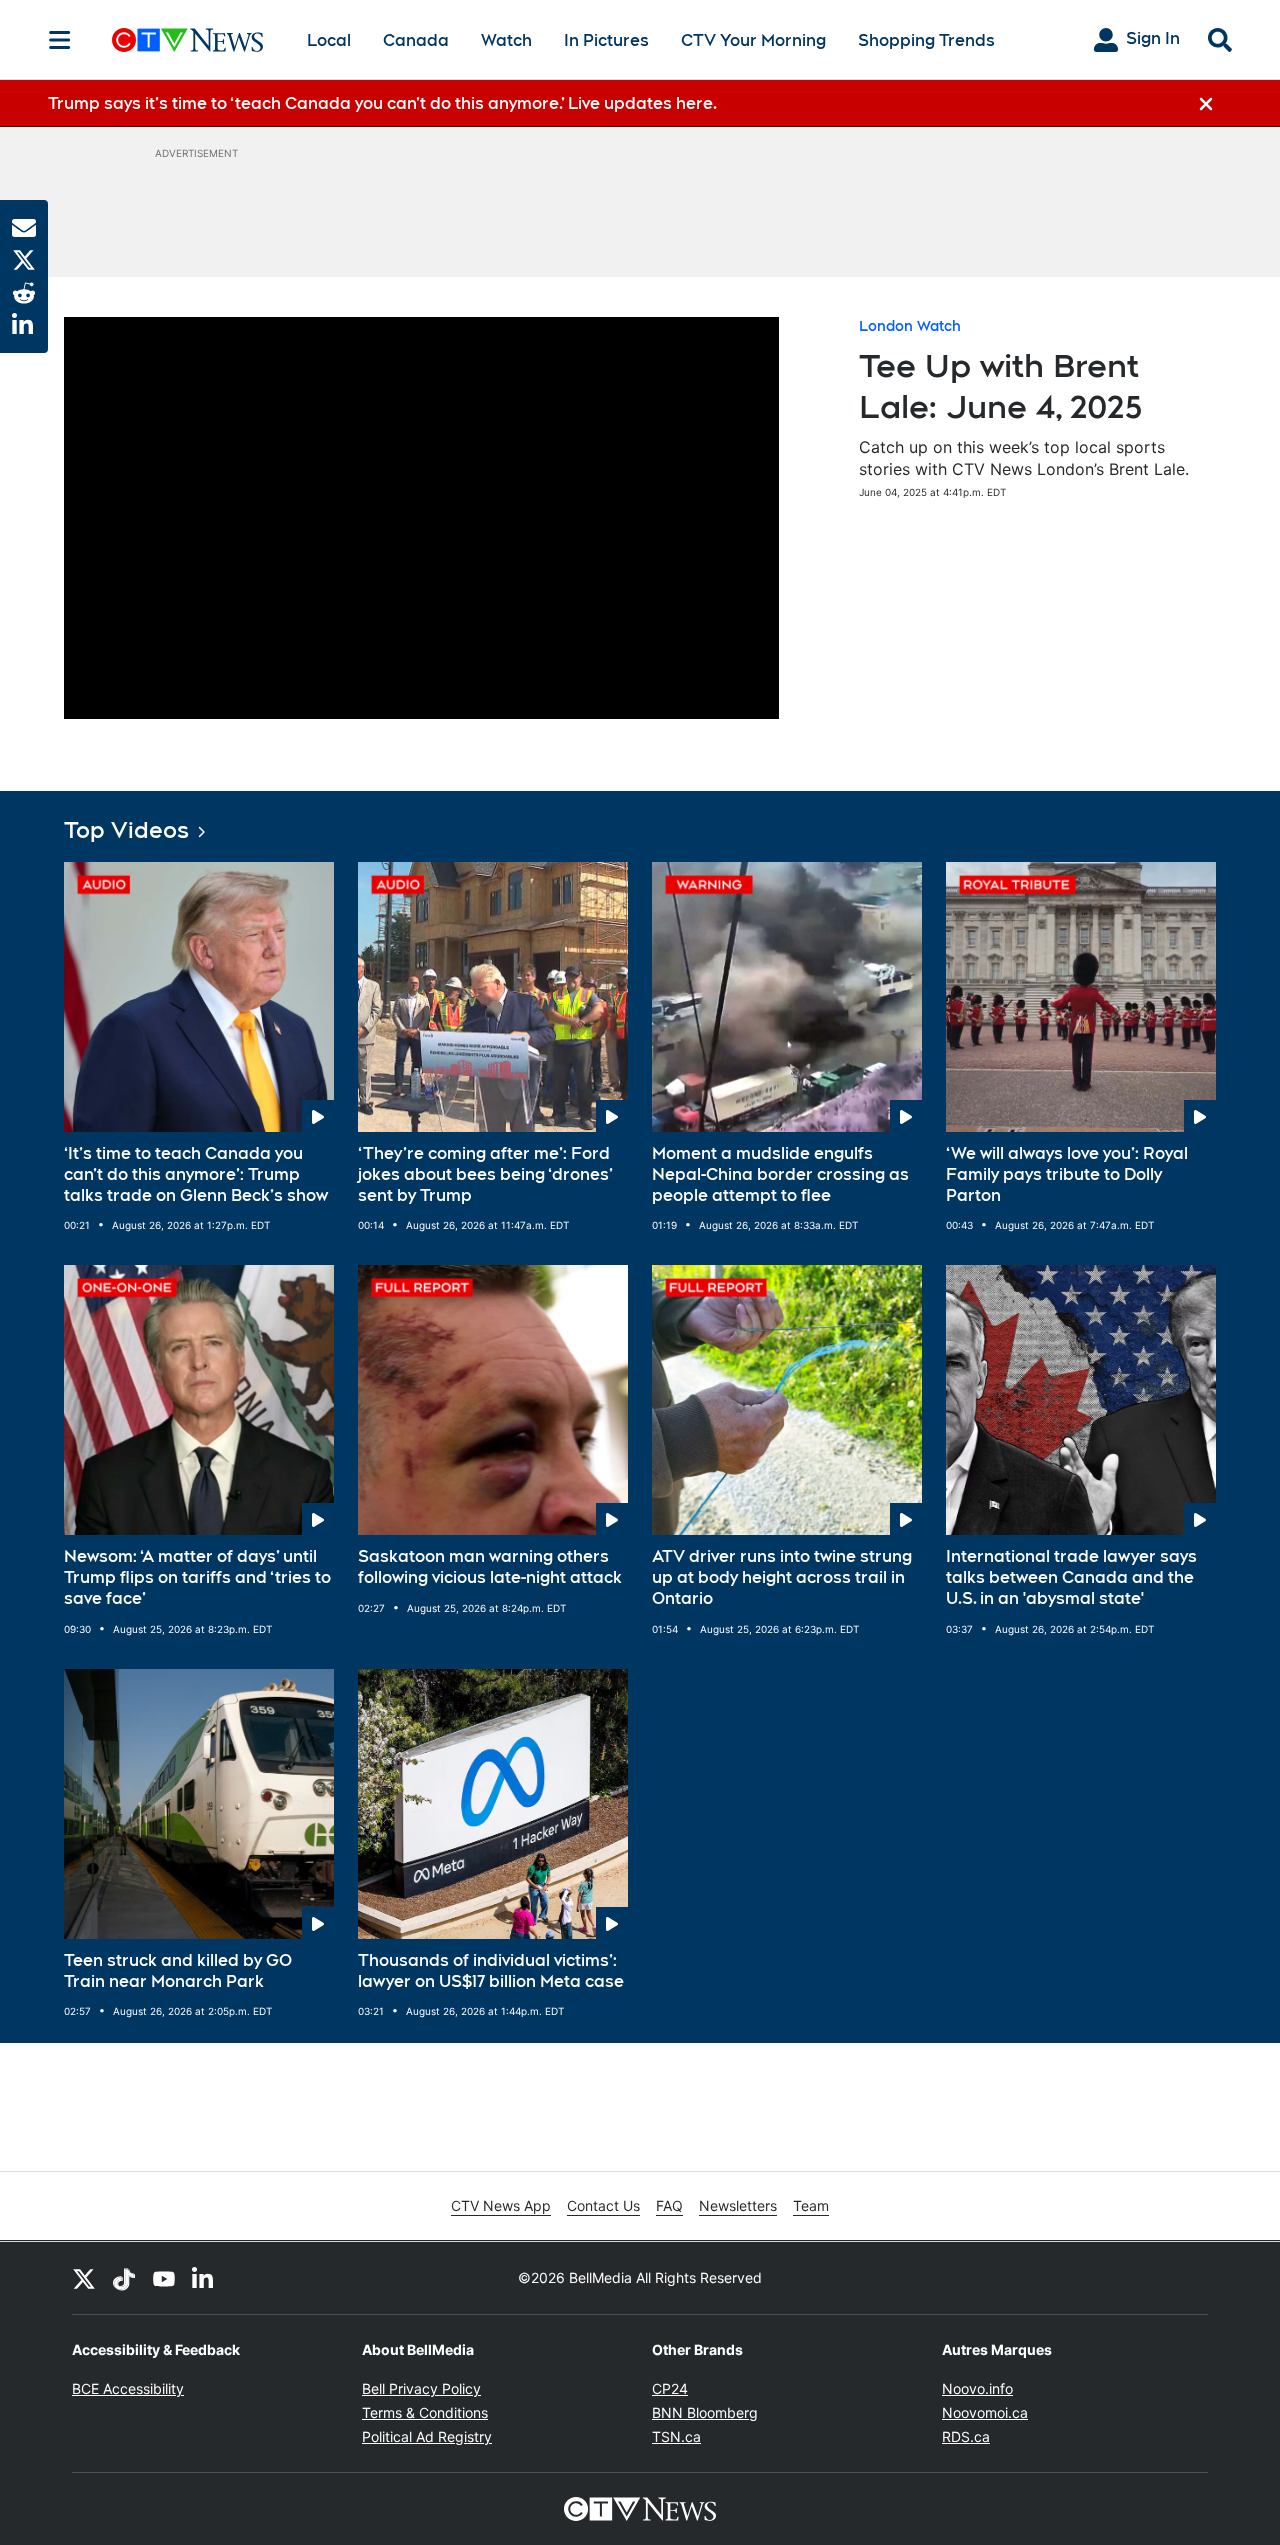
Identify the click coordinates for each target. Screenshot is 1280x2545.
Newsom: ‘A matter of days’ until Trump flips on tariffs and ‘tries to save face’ (197, 1577)
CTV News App (501, 2205)
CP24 (670, 2388)
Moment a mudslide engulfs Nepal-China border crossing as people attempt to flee (780, 1174)
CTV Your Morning (753, 40)
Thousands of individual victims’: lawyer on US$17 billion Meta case (491, 1971)
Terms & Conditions (425, 2412)
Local (329, 40)
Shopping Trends (926, 40)
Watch (506, 40)
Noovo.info (977, 2388)
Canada (416, 40)
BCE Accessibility (128, 2388)
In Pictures (606, 40)
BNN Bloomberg (705, 2412)
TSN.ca (676, 2436)
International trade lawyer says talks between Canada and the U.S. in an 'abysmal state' (1071, 1577)
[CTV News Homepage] (187, 40)
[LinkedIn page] (204, 2278)
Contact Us (603, 2205)
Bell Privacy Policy (421, 2388)
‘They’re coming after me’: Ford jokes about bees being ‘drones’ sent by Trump (485, 1174)
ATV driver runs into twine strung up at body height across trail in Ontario (782, 1577)
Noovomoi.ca (985, 2412)
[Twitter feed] (84, 2278)
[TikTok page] (124, 2278)
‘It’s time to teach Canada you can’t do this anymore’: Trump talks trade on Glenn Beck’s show (196, 1174)
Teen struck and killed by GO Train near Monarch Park (178, 1971)
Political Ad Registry (427, 2436)
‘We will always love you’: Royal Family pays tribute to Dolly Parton (1067, 1174)
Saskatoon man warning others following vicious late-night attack (490, 1567)
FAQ (669, 2205)
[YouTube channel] (164, 2278)
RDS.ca (966, 2436)
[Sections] (60, 40)
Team (811, 2205)
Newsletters (738, 2205)
